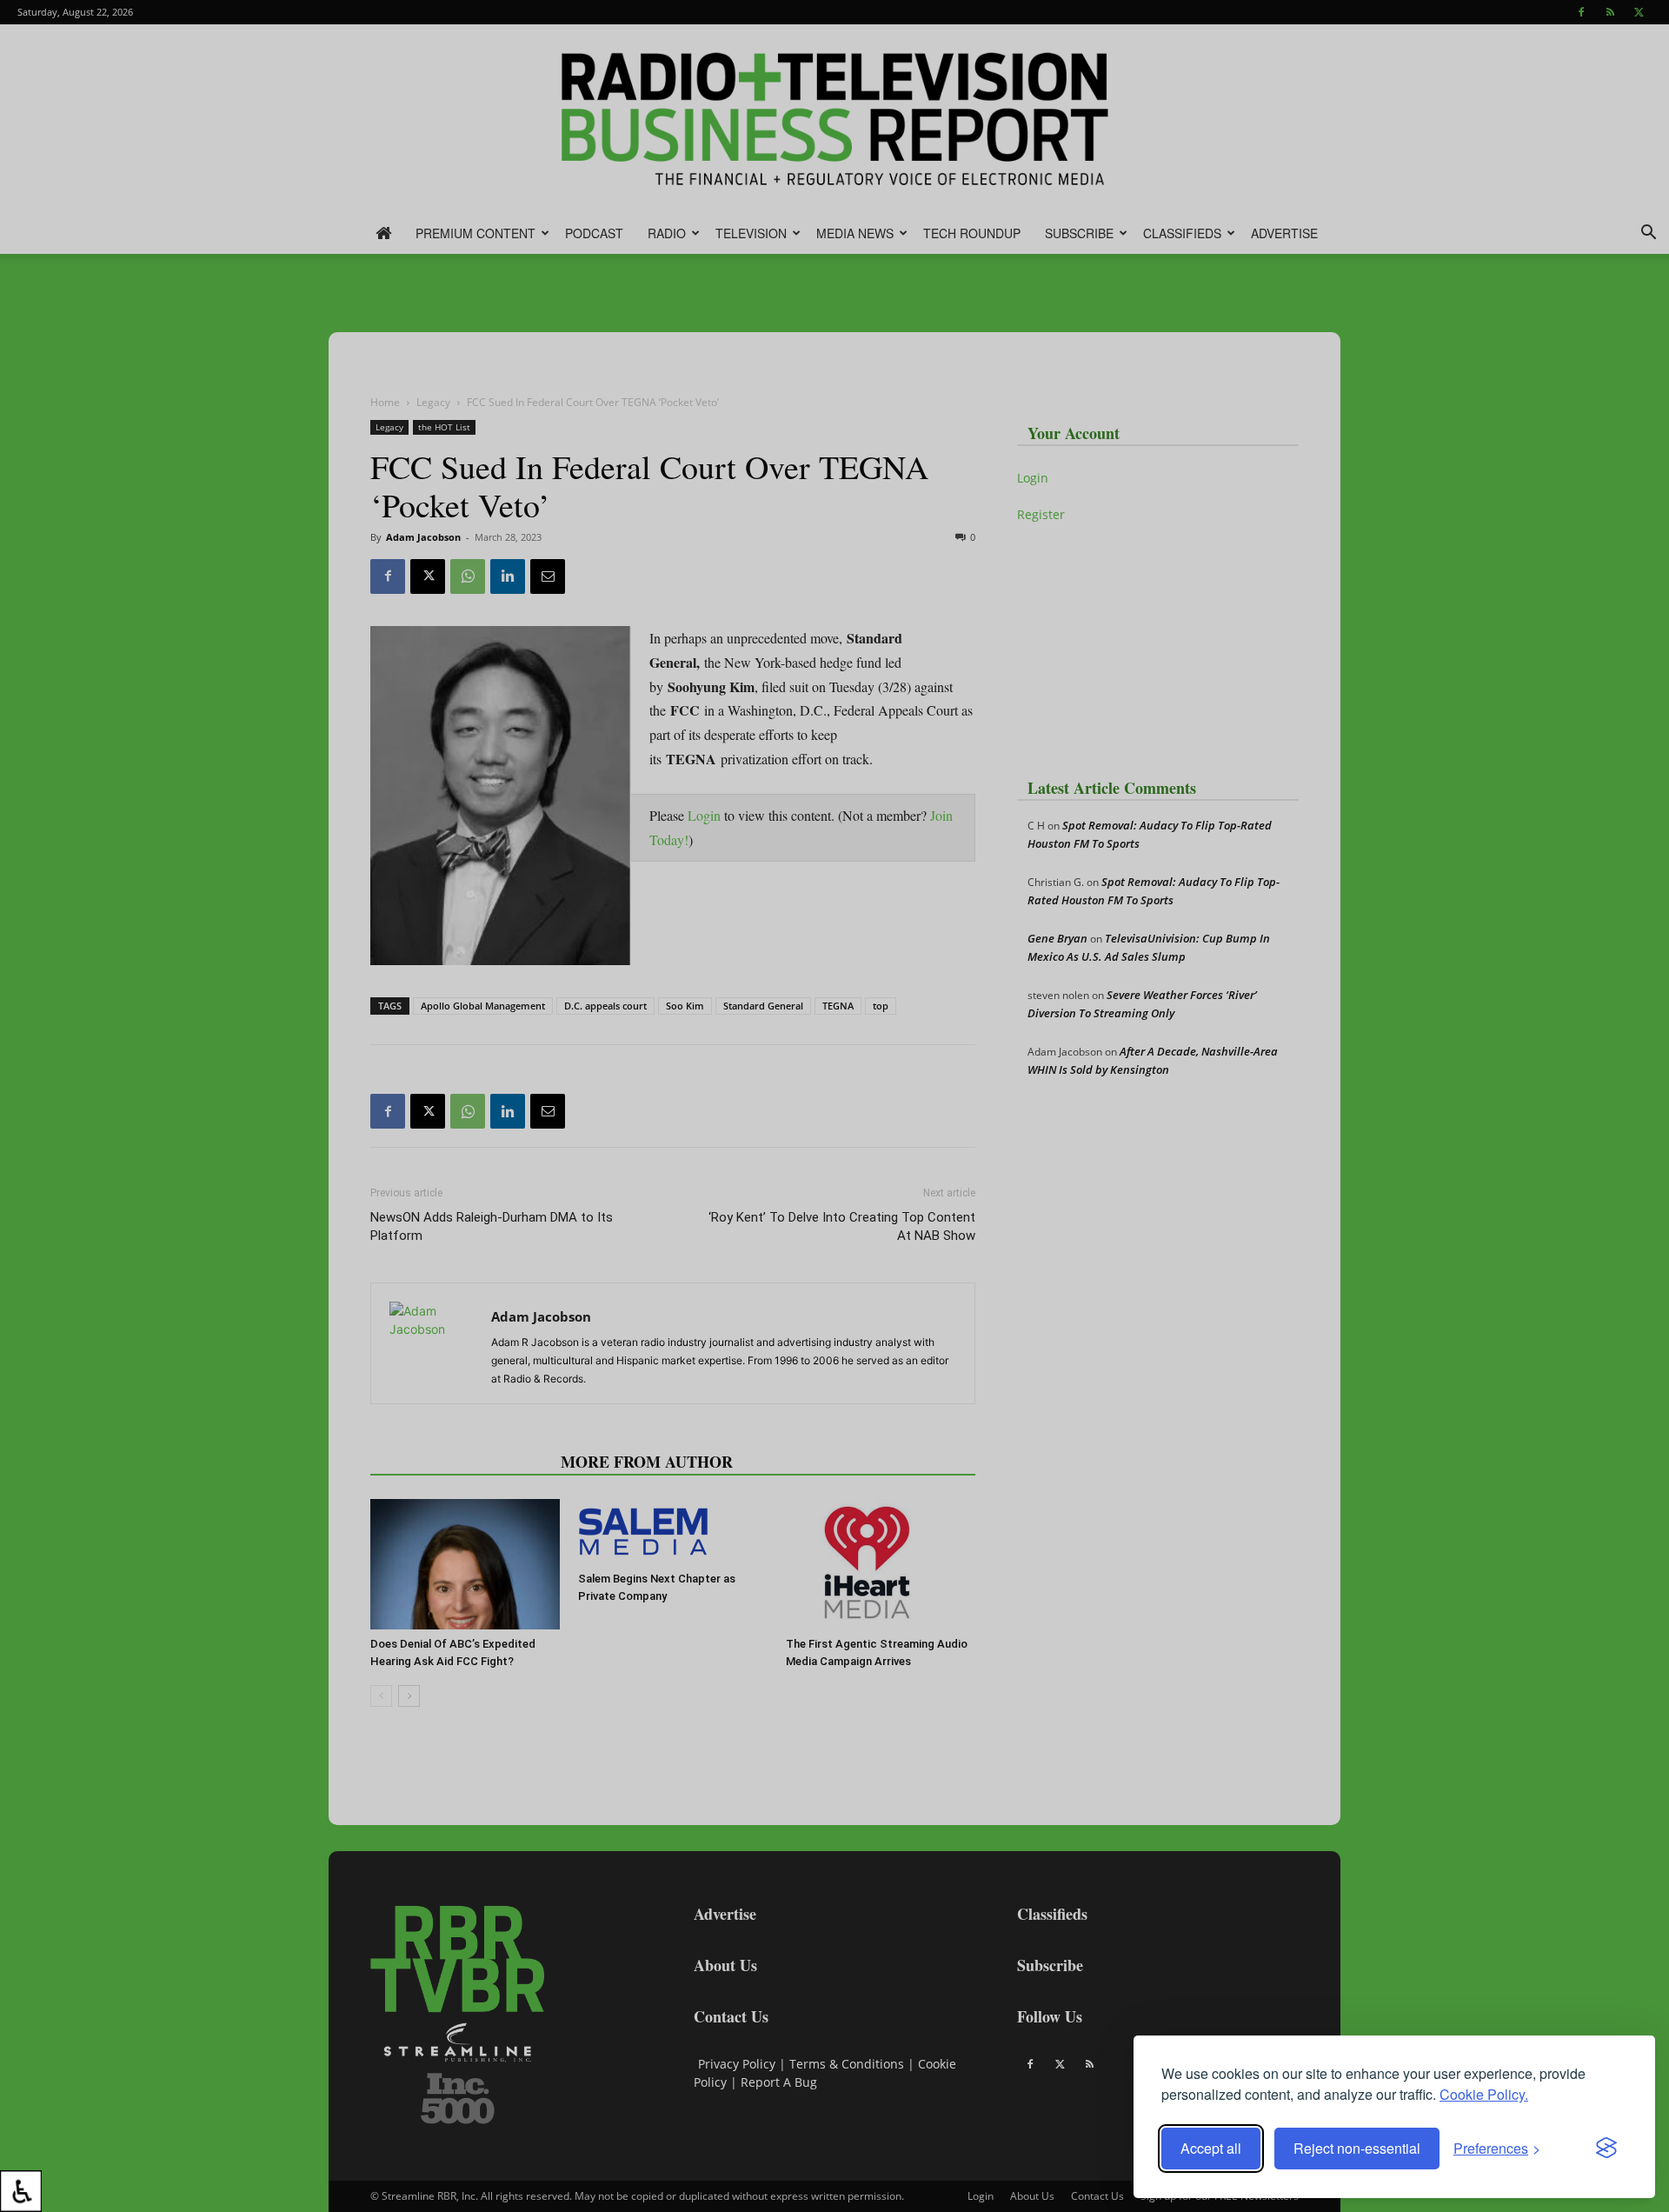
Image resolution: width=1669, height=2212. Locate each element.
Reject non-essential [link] (1357, 2148)
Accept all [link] (1211, 2148)
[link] (21, 2191)
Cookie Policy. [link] (1484, 2094)
